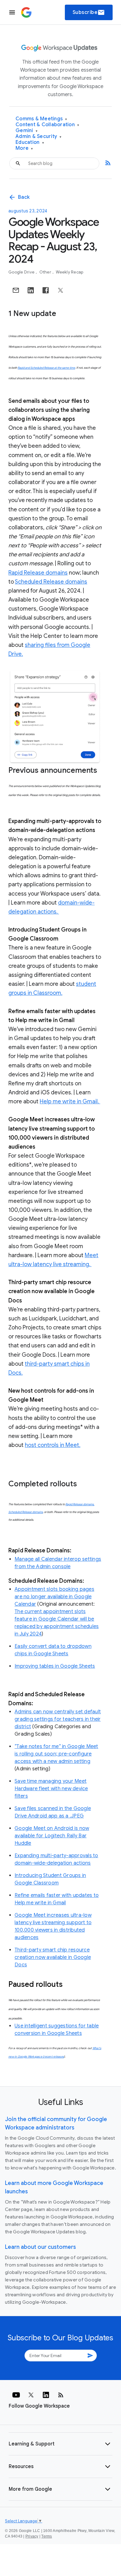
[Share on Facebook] (46, 290)
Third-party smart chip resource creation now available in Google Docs (53, 1957)
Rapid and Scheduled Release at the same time (46, 368)
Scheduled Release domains (51, 582)
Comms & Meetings (41, 119)
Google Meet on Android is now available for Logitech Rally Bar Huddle (52, 1836)
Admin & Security (39, 137)
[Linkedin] (46, 2395)
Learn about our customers (40, 2247)
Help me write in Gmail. (70, 1101)
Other (46, 272)
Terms (47, 2536)
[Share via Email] (16, 290)
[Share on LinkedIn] (31, 290)
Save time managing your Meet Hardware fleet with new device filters (51, 1789)
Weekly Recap (69, 272)
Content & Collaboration (47, 125)
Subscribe (89, 12)
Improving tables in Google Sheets (55, 1666)
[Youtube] (16, 2395)
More (24, 148)
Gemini (27, 131)
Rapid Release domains (38, 573)
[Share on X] (60, 290)
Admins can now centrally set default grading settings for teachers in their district (58, 1719)
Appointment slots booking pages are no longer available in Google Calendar (54, 1597)
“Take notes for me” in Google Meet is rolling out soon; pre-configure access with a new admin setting (56, 1754)
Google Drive (22, 272)
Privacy (32, 2536)
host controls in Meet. (53, 1445)
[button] (60, 2444)
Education (30, 142)
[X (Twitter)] (31, 2395)
